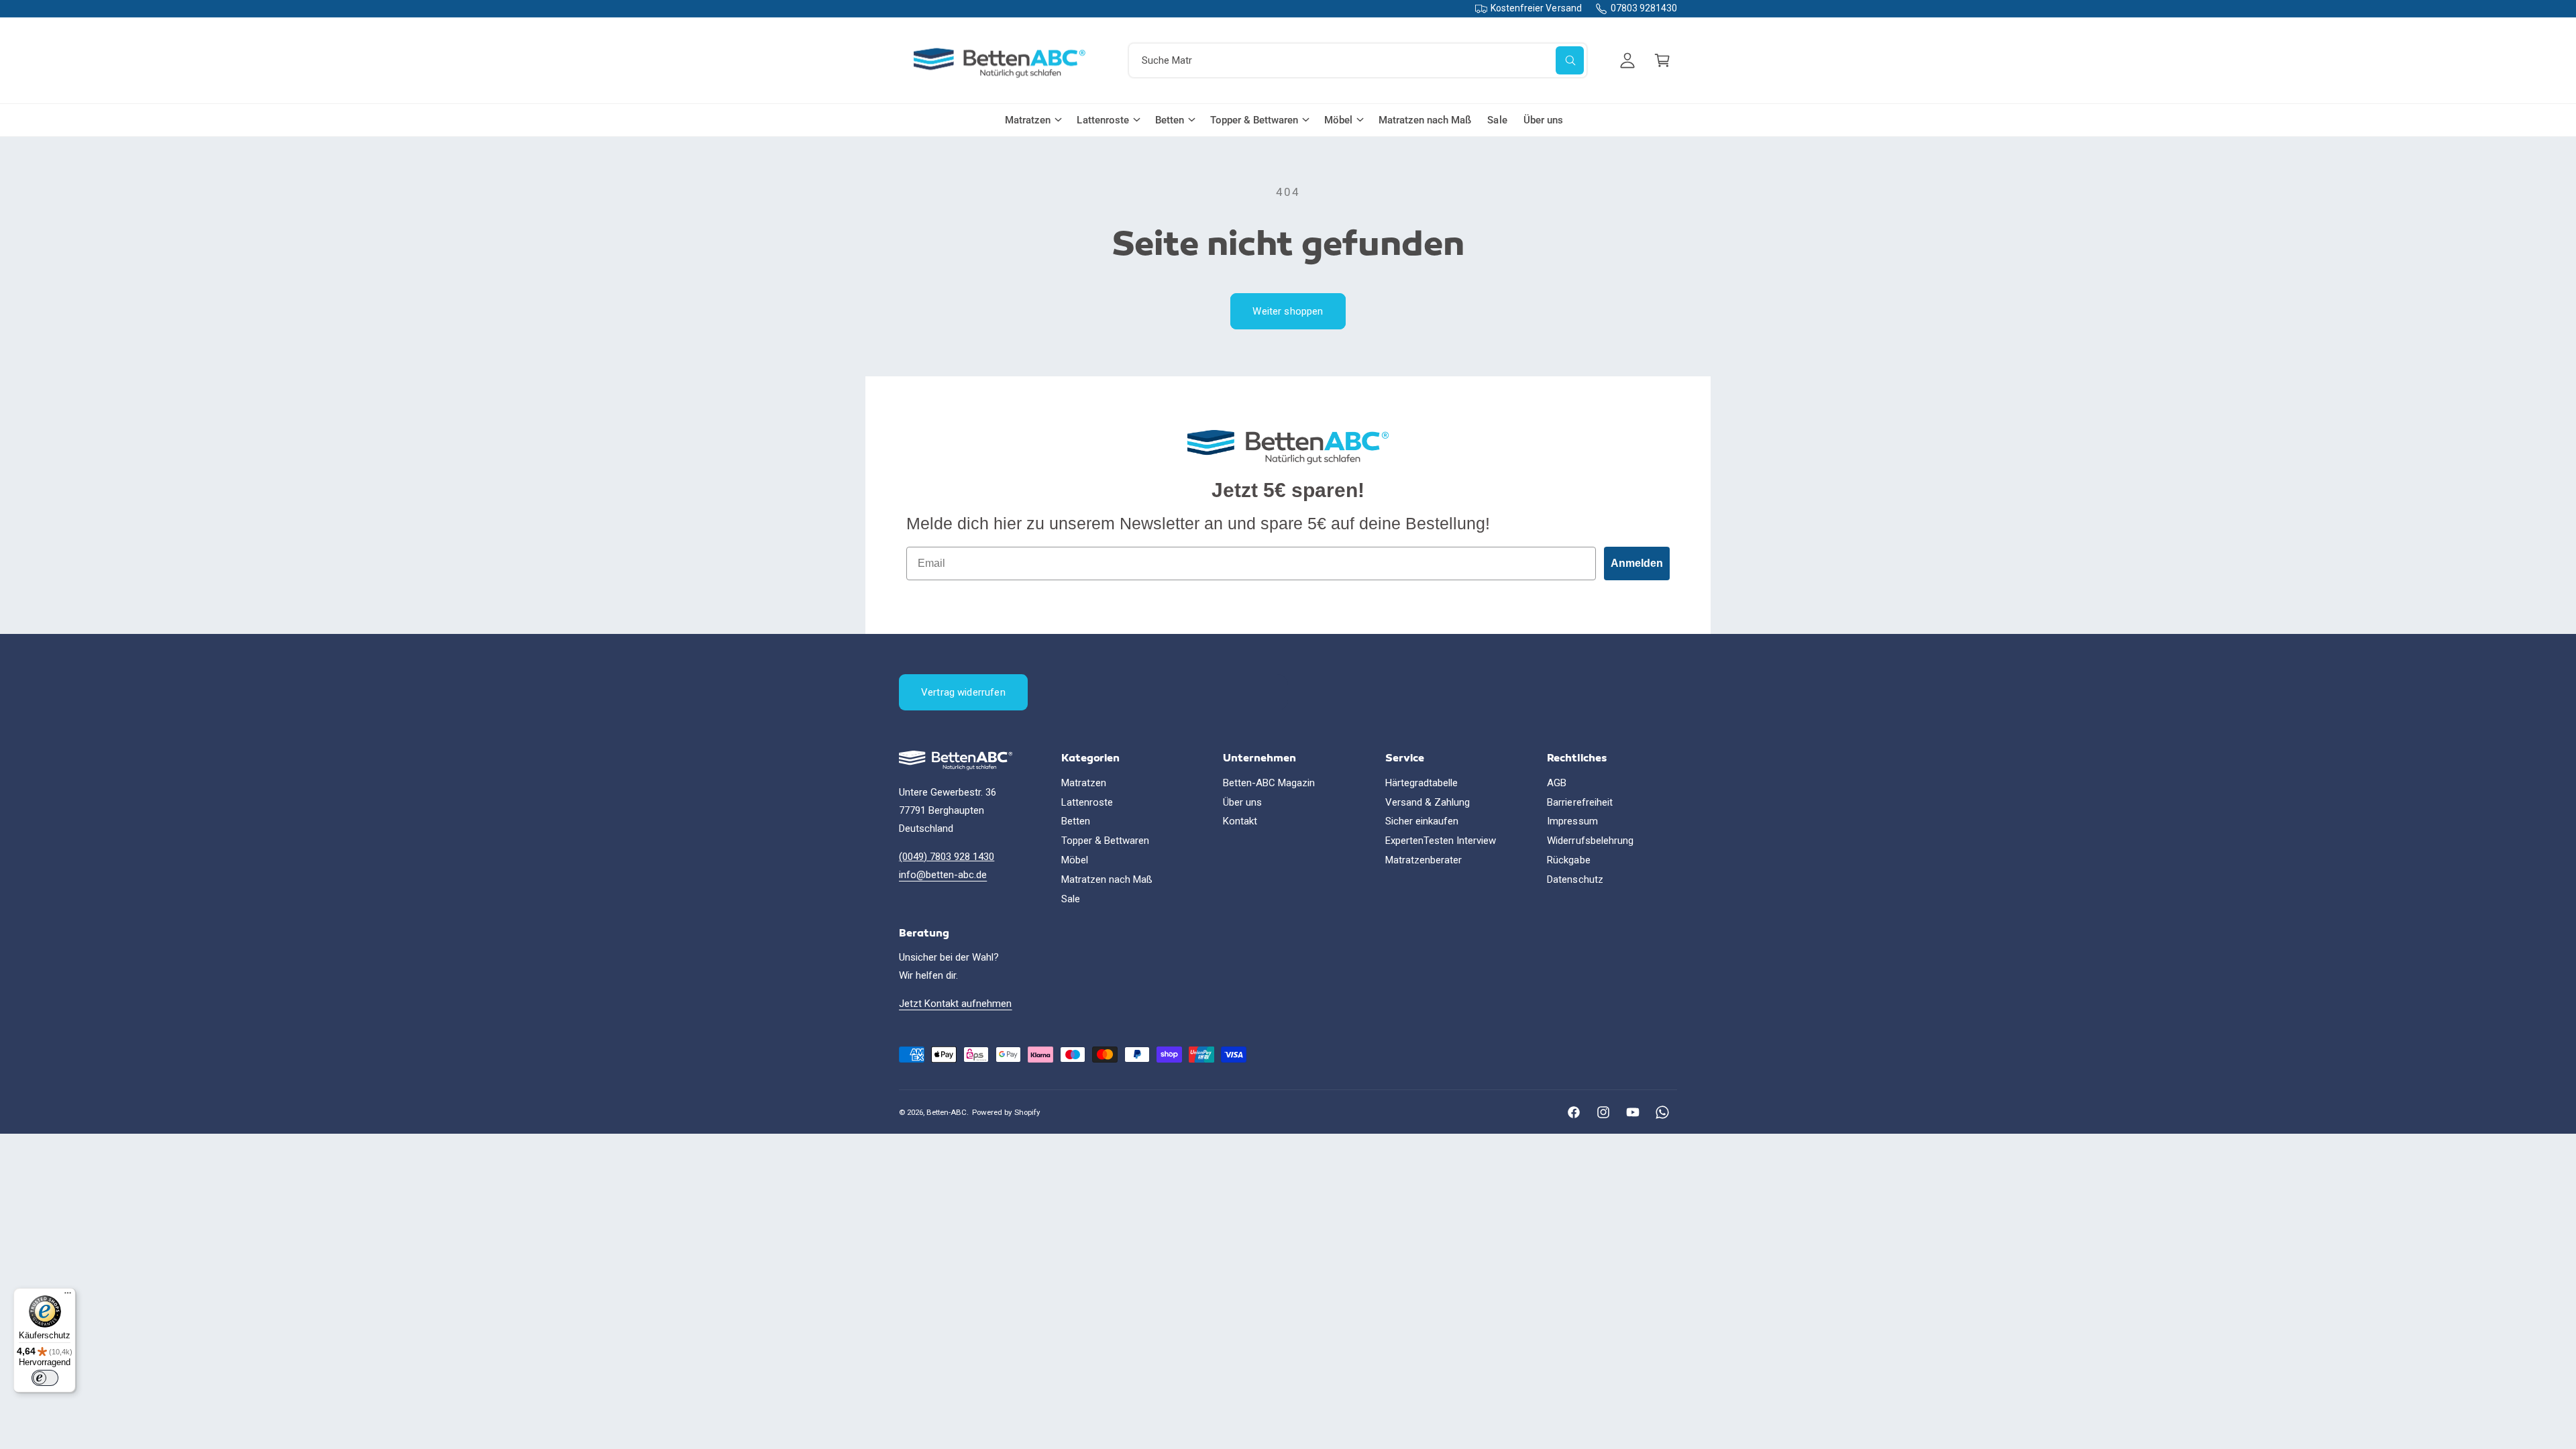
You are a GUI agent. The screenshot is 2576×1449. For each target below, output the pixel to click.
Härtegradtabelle (1421, 783)
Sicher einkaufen (1422, 821)
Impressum (1572, 821)
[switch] (45, 1378)
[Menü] (68, 1296)
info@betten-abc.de (943, 875)
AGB (1557, 783)
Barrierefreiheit (1579, 802)
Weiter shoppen (1288, 311)
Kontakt (1240, 821)
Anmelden (1637, 563)
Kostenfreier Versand (1536, 8)
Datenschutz (1575, 879)
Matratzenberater (1424, 860)
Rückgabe (1568, 860)
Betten (1170, 120)
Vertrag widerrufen (963, 692)
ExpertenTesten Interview (1441, 841)
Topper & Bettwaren (1254, 120)
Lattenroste (1103, 120)
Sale (1071, 899)
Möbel (1338, 120)
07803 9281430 (1644, 8)
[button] (1662, 60)
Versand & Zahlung (1428, 802)
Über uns (1242, 802)
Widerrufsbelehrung (1590, 841)
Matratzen (1028, 120)
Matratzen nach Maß (1107, 879)
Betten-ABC (947, 1112)
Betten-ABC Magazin (1269, 783)
